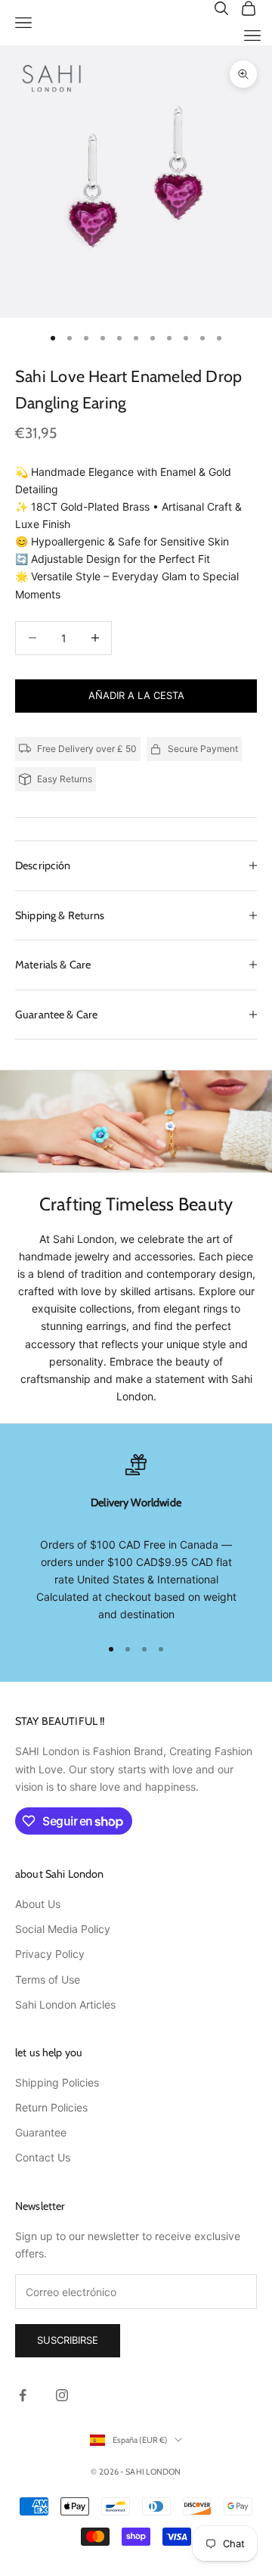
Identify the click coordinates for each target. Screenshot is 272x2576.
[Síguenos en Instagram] (62, 2395)
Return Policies (51, 2107)
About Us (38, 1904)
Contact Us (43, 2157)
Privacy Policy (50, 1954)
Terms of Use (48, 1979)
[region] (136, 1538)
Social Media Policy (63, 1929)
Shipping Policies (57, 2082)
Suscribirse (68, 2340)
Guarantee (41, 2132)
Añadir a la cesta (136, 695)
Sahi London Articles (65, 2004)
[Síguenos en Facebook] (23, 2395)
